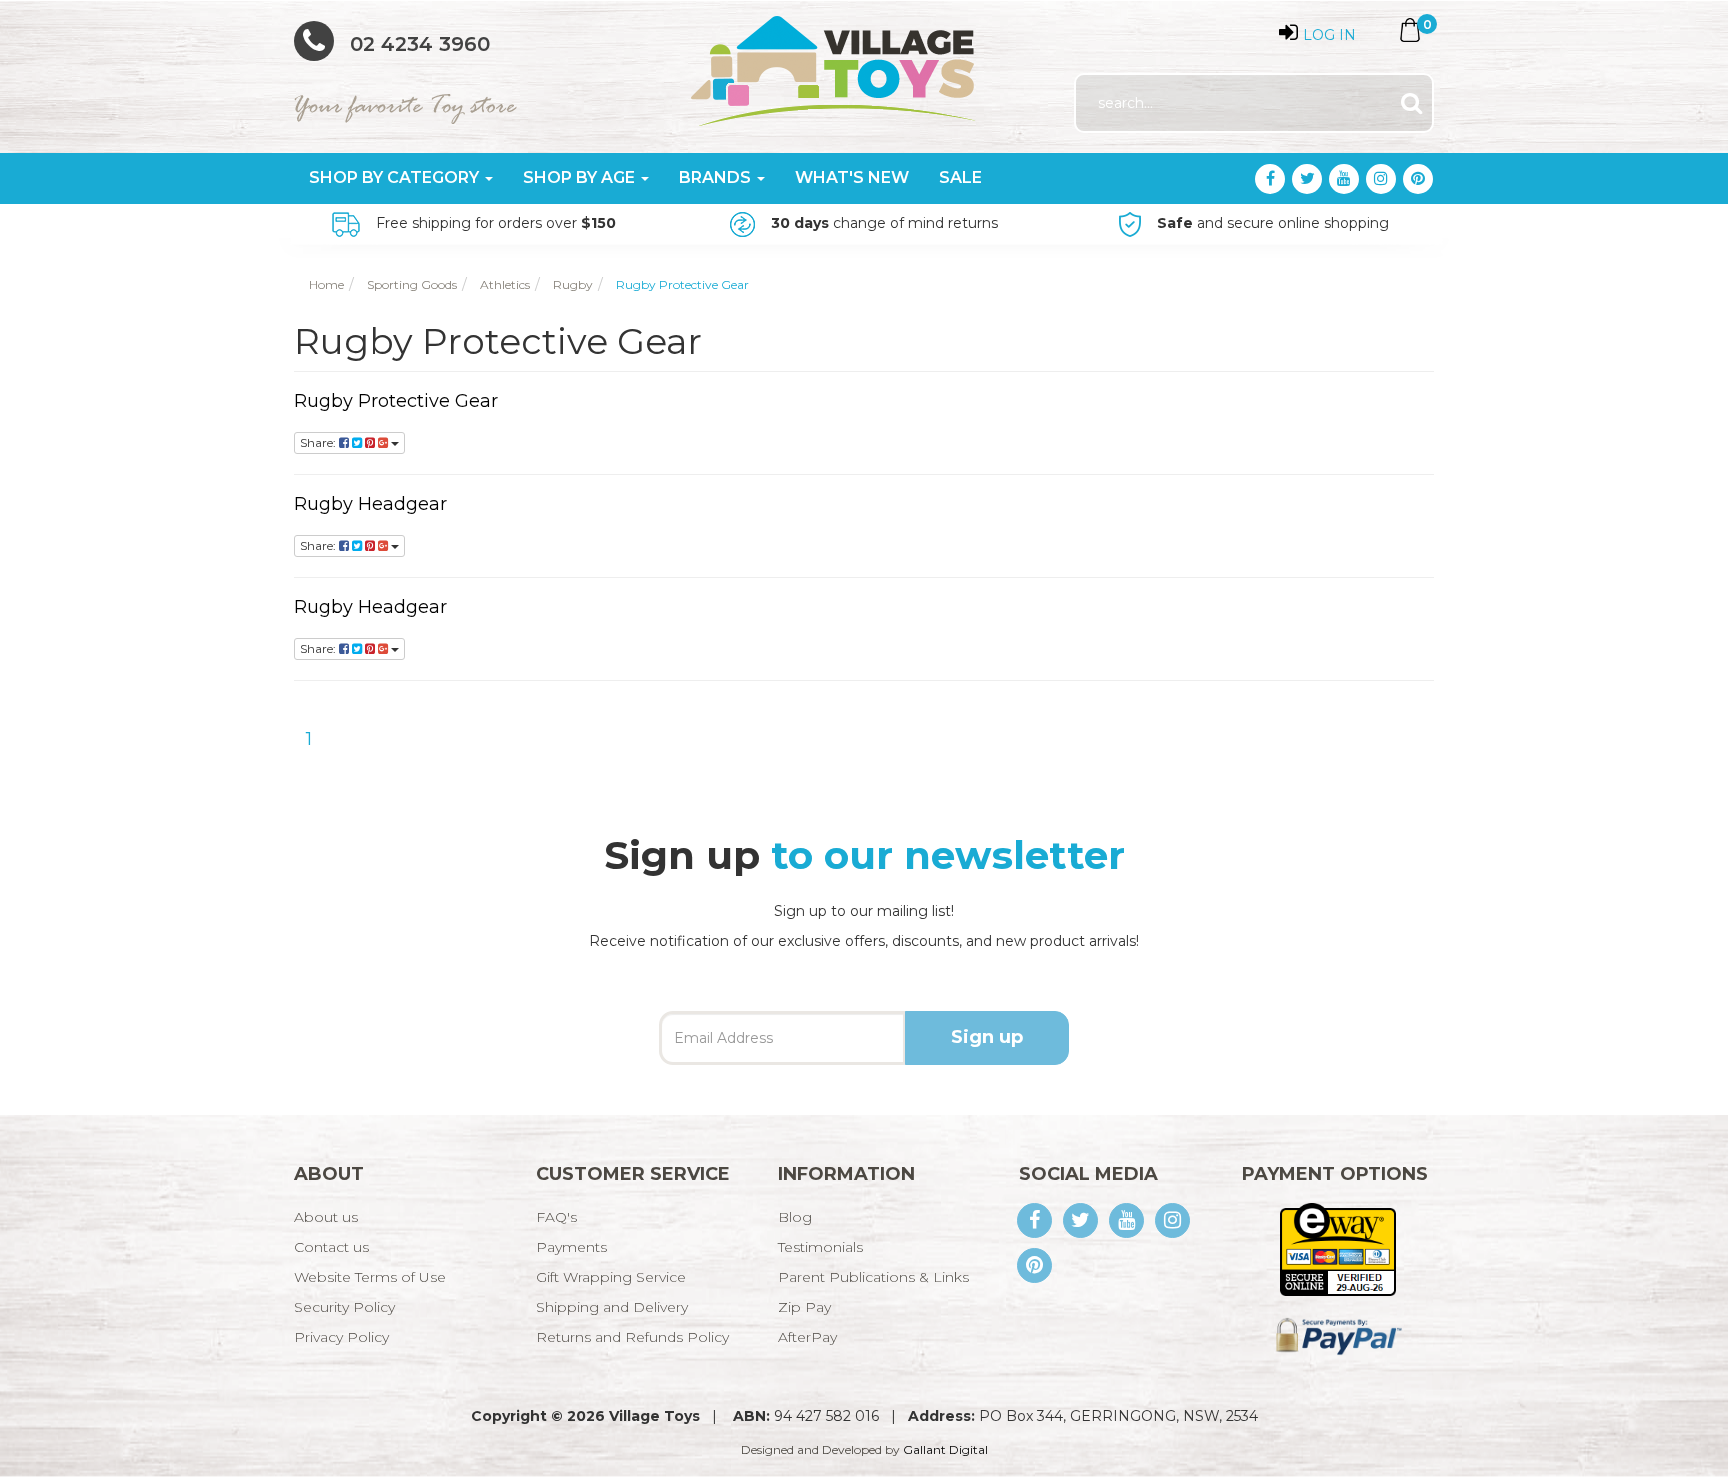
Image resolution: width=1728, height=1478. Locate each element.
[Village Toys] (834, 64)
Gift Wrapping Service (611, 1277)
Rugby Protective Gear (396, 401)
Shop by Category (396, 177)
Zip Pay (804, 1307)
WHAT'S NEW (852, 177)
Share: (319, 442)
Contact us (331, 1247)
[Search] (1411, 103)
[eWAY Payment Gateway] (1337, 1248)
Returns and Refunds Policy (632, 1337)
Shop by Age (581, 177)
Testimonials (820, 1247)
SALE (960, 177)
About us (326, 1217)
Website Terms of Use (370, 1277)
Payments (571, 1247)
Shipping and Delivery (612, 1307)
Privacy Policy (341, 1337)
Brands (717, 177)
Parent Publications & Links (873, 1277)
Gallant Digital (945, 1449)
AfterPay (807, 1337)
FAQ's (556, 1217)
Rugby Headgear (370, 504)
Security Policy (344, 1307)
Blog (795, 1217)
